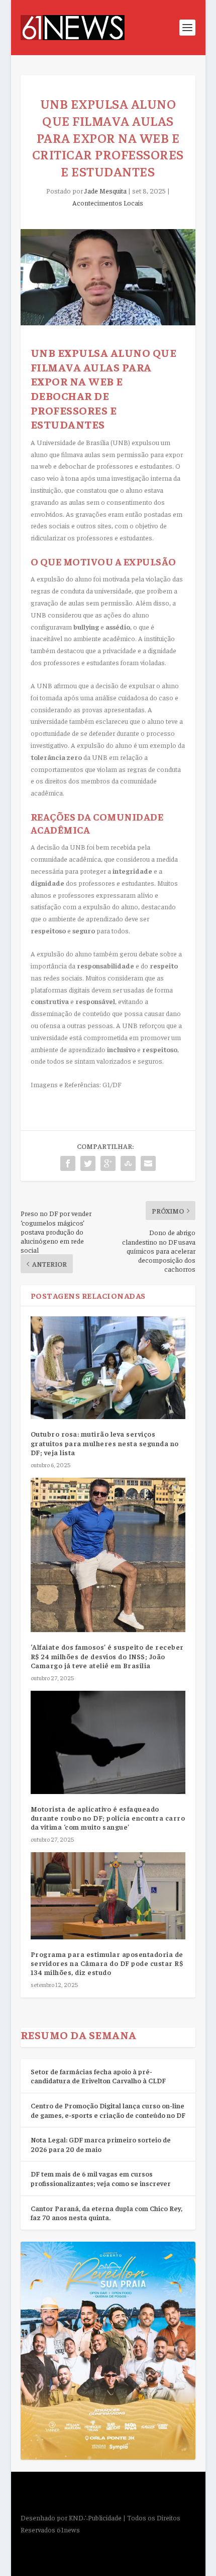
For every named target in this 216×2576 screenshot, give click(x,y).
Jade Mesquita (105, 190)
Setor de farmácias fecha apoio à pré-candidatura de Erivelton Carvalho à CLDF (98, 2076)
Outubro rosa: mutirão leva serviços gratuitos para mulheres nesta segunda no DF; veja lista (105, 1443)
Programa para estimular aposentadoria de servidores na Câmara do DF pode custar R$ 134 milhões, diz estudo (107, 1963)
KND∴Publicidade (95, 2517)
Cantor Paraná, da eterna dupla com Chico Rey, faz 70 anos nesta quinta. (106, 2213)
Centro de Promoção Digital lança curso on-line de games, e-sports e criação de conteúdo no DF (108, 2110)
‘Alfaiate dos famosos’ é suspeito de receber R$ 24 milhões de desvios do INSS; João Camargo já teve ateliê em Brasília (107, 1656)
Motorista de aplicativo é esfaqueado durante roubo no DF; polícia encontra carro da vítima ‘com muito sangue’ (108, 1818)
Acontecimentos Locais (108, 203)
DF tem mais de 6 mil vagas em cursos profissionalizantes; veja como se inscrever (101, 2178)
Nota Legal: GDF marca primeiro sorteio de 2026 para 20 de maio (101, 2144)
